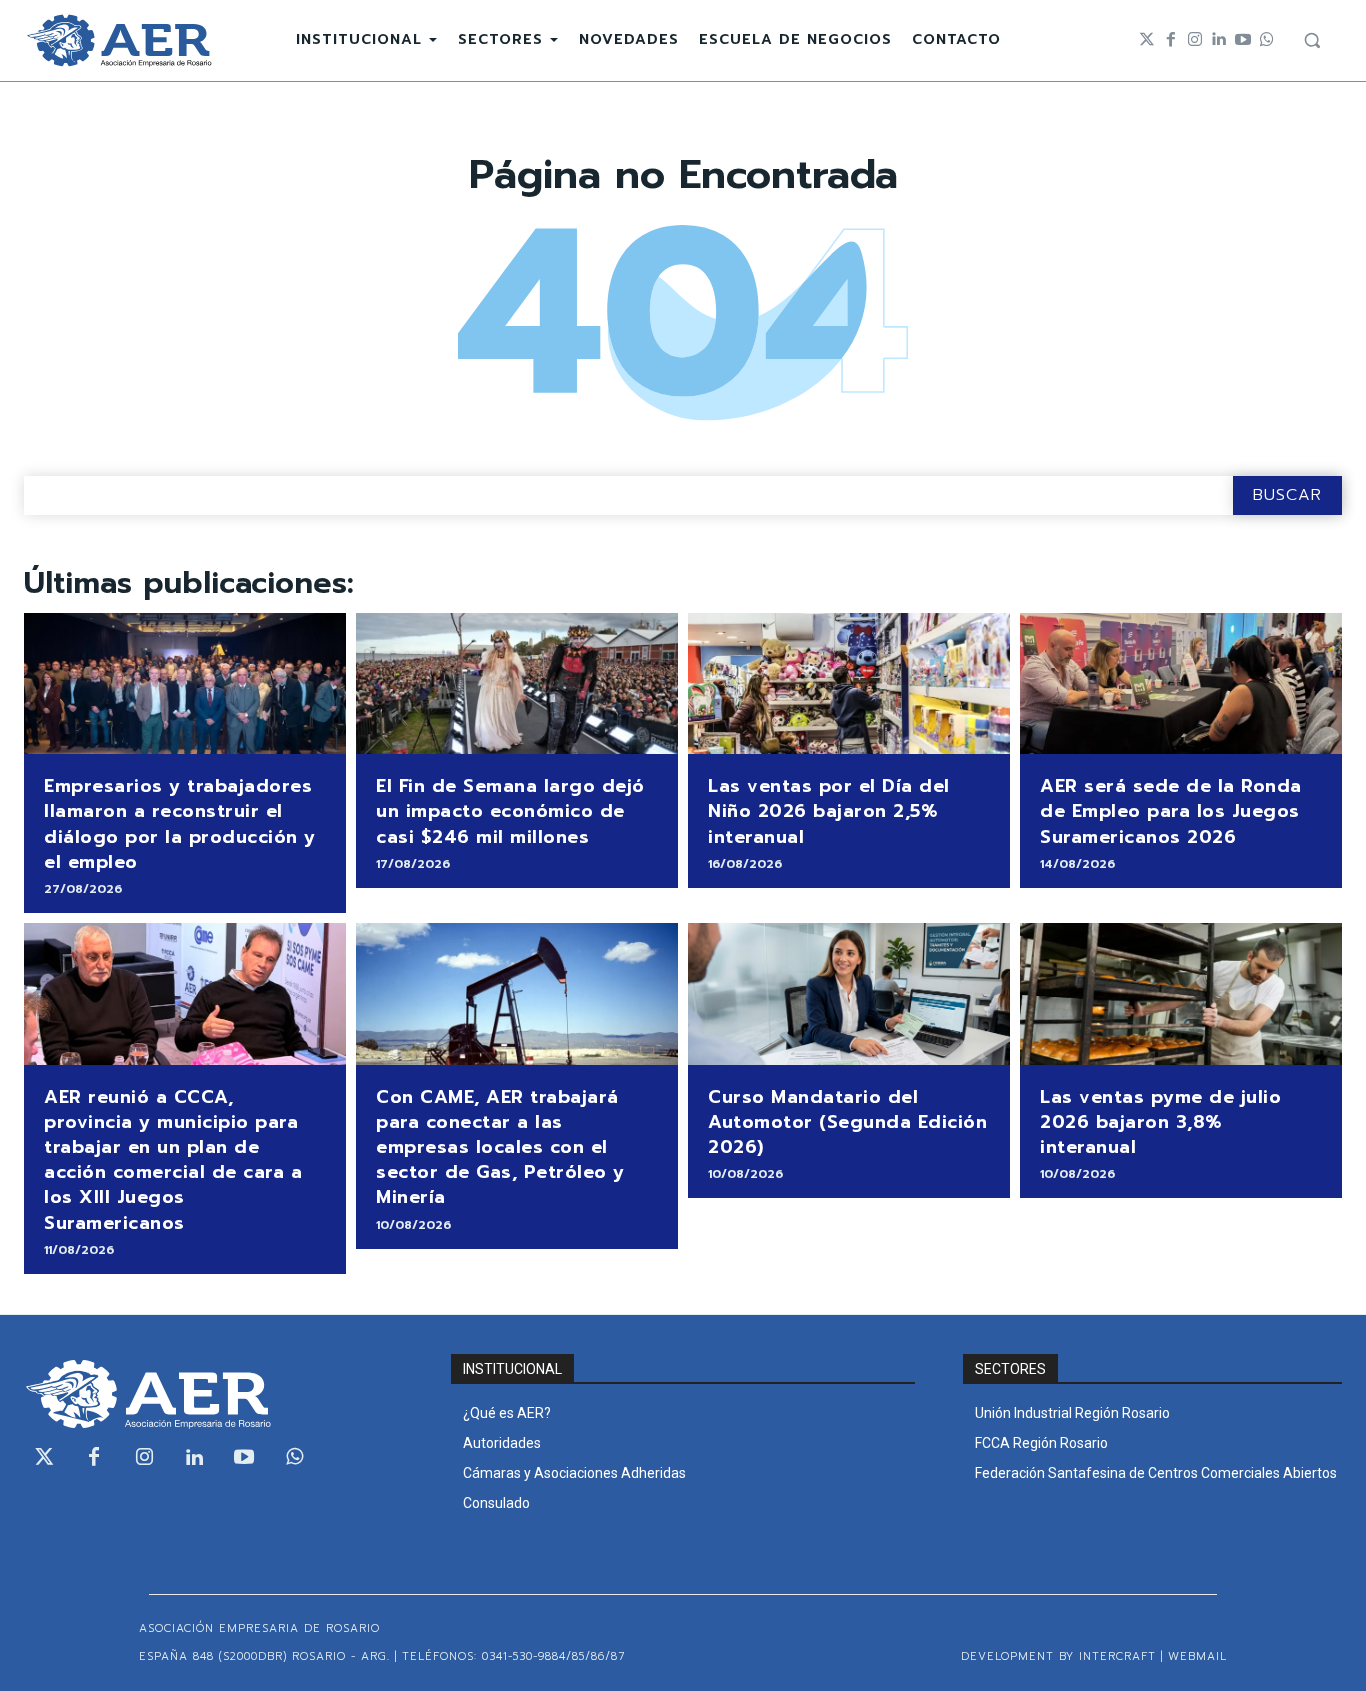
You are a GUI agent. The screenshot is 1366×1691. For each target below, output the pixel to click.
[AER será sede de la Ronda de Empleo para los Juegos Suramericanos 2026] (1181, 684)
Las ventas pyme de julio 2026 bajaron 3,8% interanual (1160, 1122)
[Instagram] (1195, 40)
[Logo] (119, 40)
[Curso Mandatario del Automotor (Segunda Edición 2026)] (849, 994)
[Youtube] (1243, 40)
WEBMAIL (1197, 1656)
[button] (1312, 40)
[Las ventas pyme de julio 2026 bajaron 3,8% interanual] (1181, 994)
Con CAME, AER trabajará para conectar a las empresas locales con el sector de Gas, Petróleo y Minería (500, 1147)
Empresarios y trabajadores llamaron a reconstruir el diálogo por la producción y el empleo (180, 824)
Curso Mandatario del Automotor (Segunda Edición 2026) (847, 1122)
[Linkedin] (1219, 40)
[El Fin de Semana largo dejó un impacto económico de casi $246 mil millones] (517, 684)
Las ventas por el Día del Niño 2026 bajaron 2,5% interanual (829, 811)
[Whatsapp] (1267, 40)
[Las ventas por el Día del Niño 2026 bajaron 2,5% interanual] (849, 684)
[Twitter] (1147, 40)
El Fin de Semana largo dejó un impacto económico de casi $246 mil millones (510, 811)
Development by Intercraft (1058, 1656)
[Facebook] (1171, 40)
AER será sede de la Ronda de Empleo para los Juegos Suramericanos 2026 (1171, 811)
